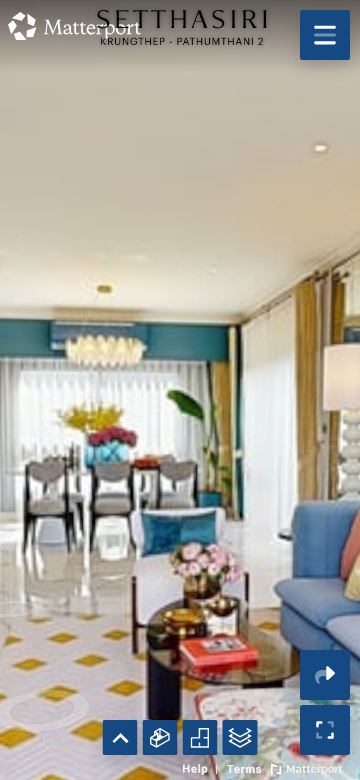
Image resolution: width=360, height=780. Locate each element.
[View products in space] (325, 35)
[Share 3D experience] (325, 675)
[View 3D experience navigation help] (202, 767)
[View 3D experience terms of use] (246, 767)
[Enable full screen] (325, 730)
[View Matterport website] (306, 767)
